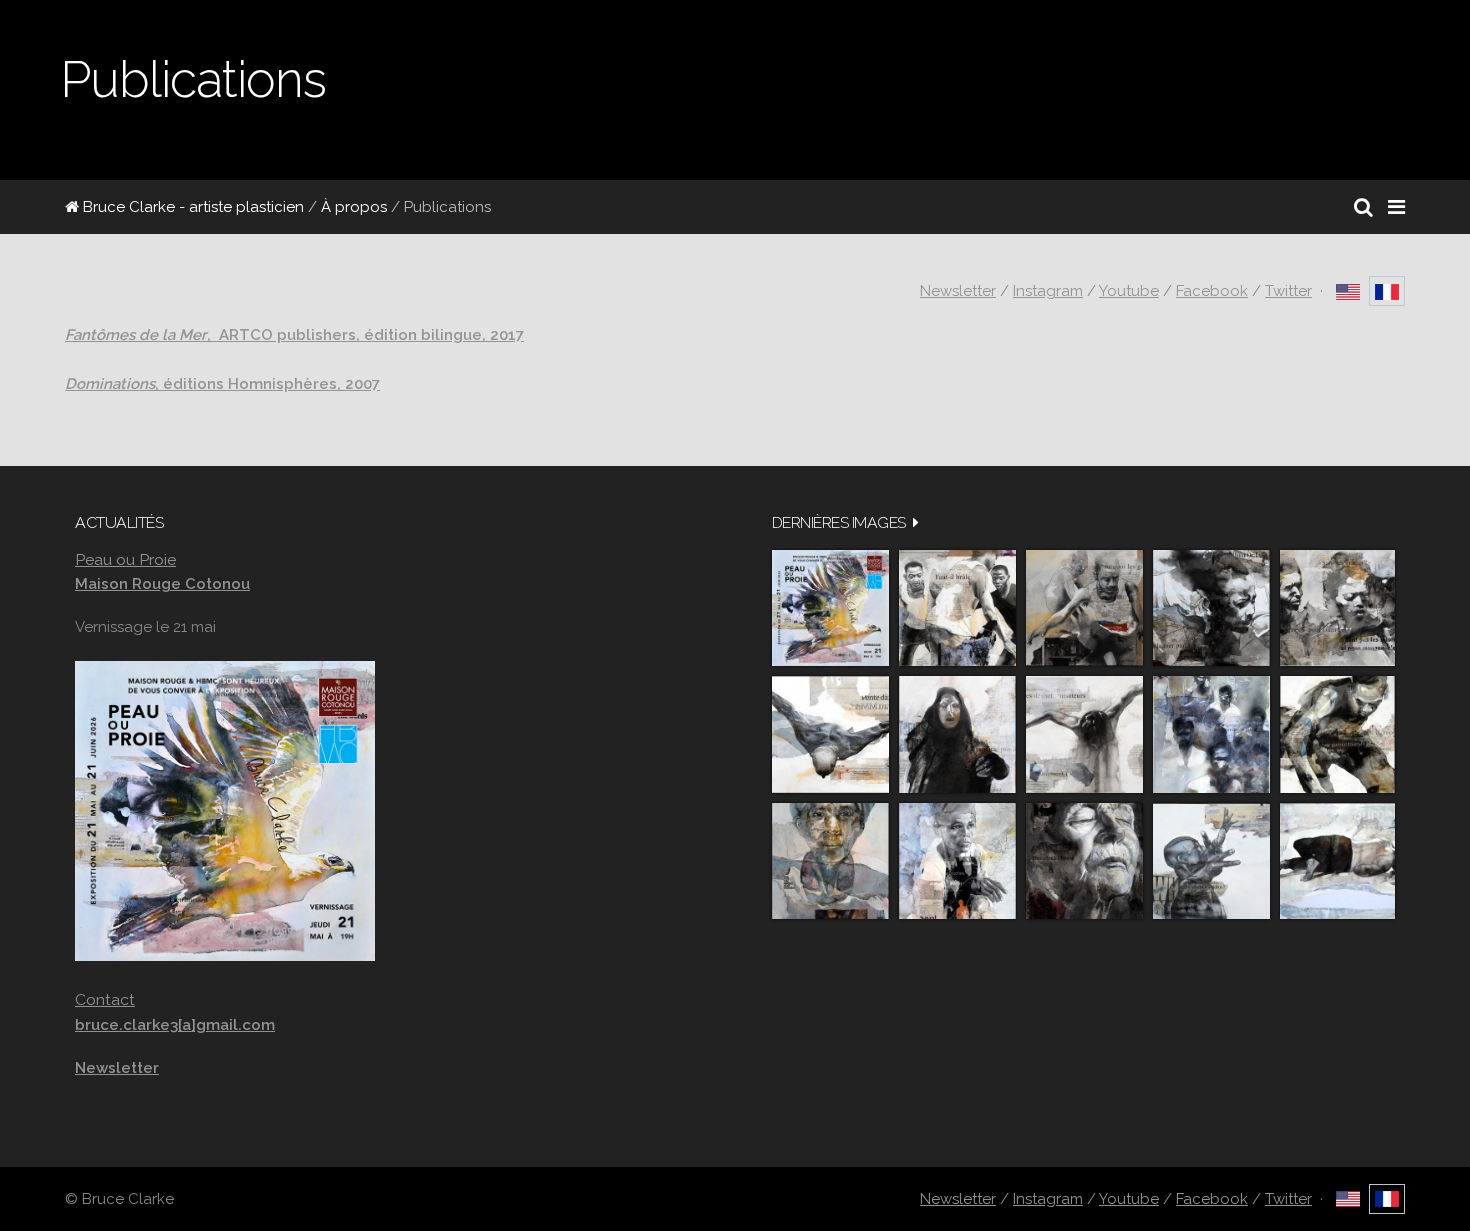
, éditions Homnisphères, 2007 (222, 384)
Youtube (1129, 291)
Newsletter (958, 291)
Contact (105, 999)
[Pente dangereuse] (830, 734)
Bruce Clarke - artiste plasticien (191, 207)
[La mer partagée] (1211, 608)
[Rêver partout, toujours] (1337, 734)
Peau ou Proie (125, 559)
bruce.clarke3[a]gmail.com (175, 1025)
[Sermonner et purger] (1211, 734)
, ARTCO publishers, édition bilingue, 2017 (294, 335)
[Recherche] (1363, 207)
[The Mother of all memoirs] (830, 861)
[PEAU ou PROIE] (830, 608)
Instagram (1048, 291)
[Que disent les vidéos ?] (1211, 861)
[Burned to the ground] (1337, 861)
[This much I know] (1084, 861)
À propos (354, 207)
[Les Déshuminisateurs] (1084, 734)
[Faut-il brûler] (957, 608)
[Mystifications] (957, 734)
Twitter (1288, 291)
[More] (916, 522)
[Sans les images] (1337, 608)
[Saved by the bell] (957, 861)
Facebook (1212, 291)
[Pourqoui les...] (1084, 608)
